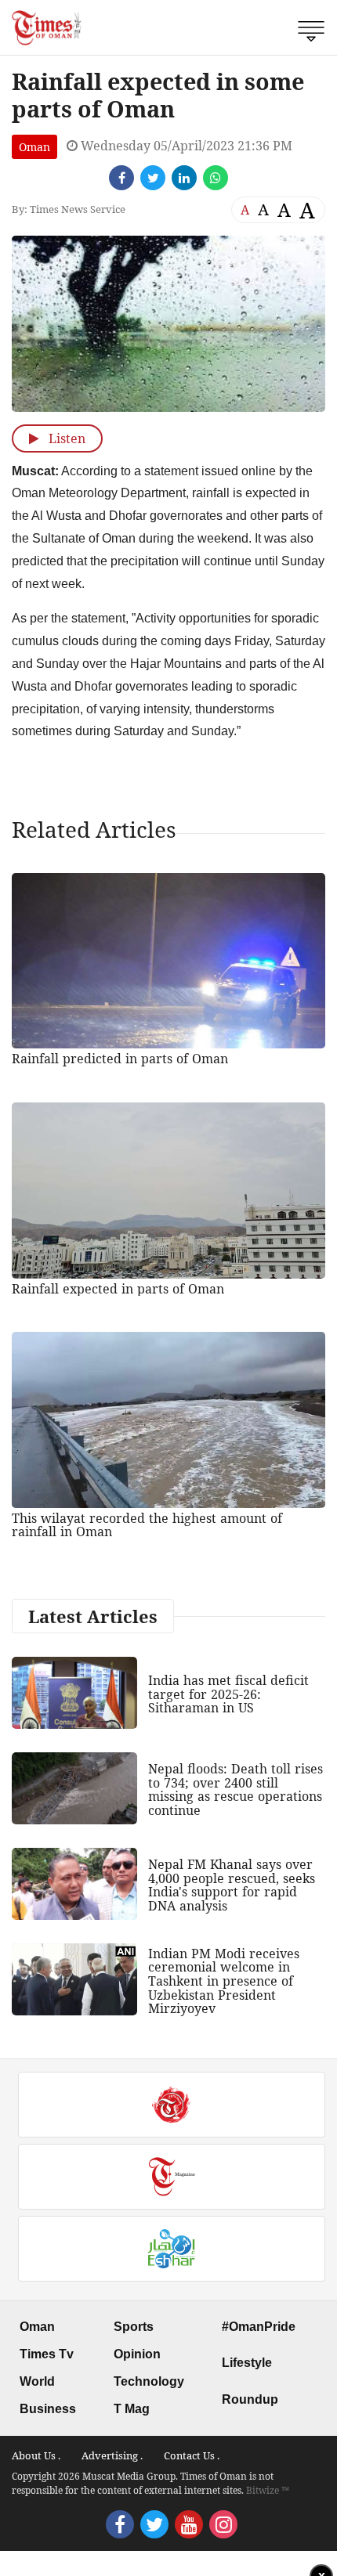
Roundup (250, 2399)
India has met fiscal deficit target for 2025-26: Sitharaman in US (228, 1694)
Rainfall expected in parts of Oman (118, 1289)
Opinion (137, 2354)
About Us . (36, 2455)
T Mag (132, 2409)
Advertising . (112, 2455)
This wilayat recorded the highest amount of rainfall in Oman (147, 1525)
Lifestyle (247, 2363)
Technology (149, 2381)
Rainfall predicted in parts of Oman (120, 1059)
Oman (34, 147)
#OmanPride (259, 2327)
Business (48, 2409)
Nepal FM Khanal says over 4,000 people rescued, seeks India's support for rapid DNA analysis (232, 1885)
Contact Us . (192, 2455)
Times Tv (47, 2354)
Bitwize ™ (268, 2490)
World (37, 2381)
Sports (134, 2327)
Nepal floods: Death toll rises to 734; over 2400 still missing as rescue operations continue (236, 1789)
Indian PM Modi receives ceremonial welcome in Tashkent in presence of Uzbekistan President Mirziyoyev (224, 1981)
